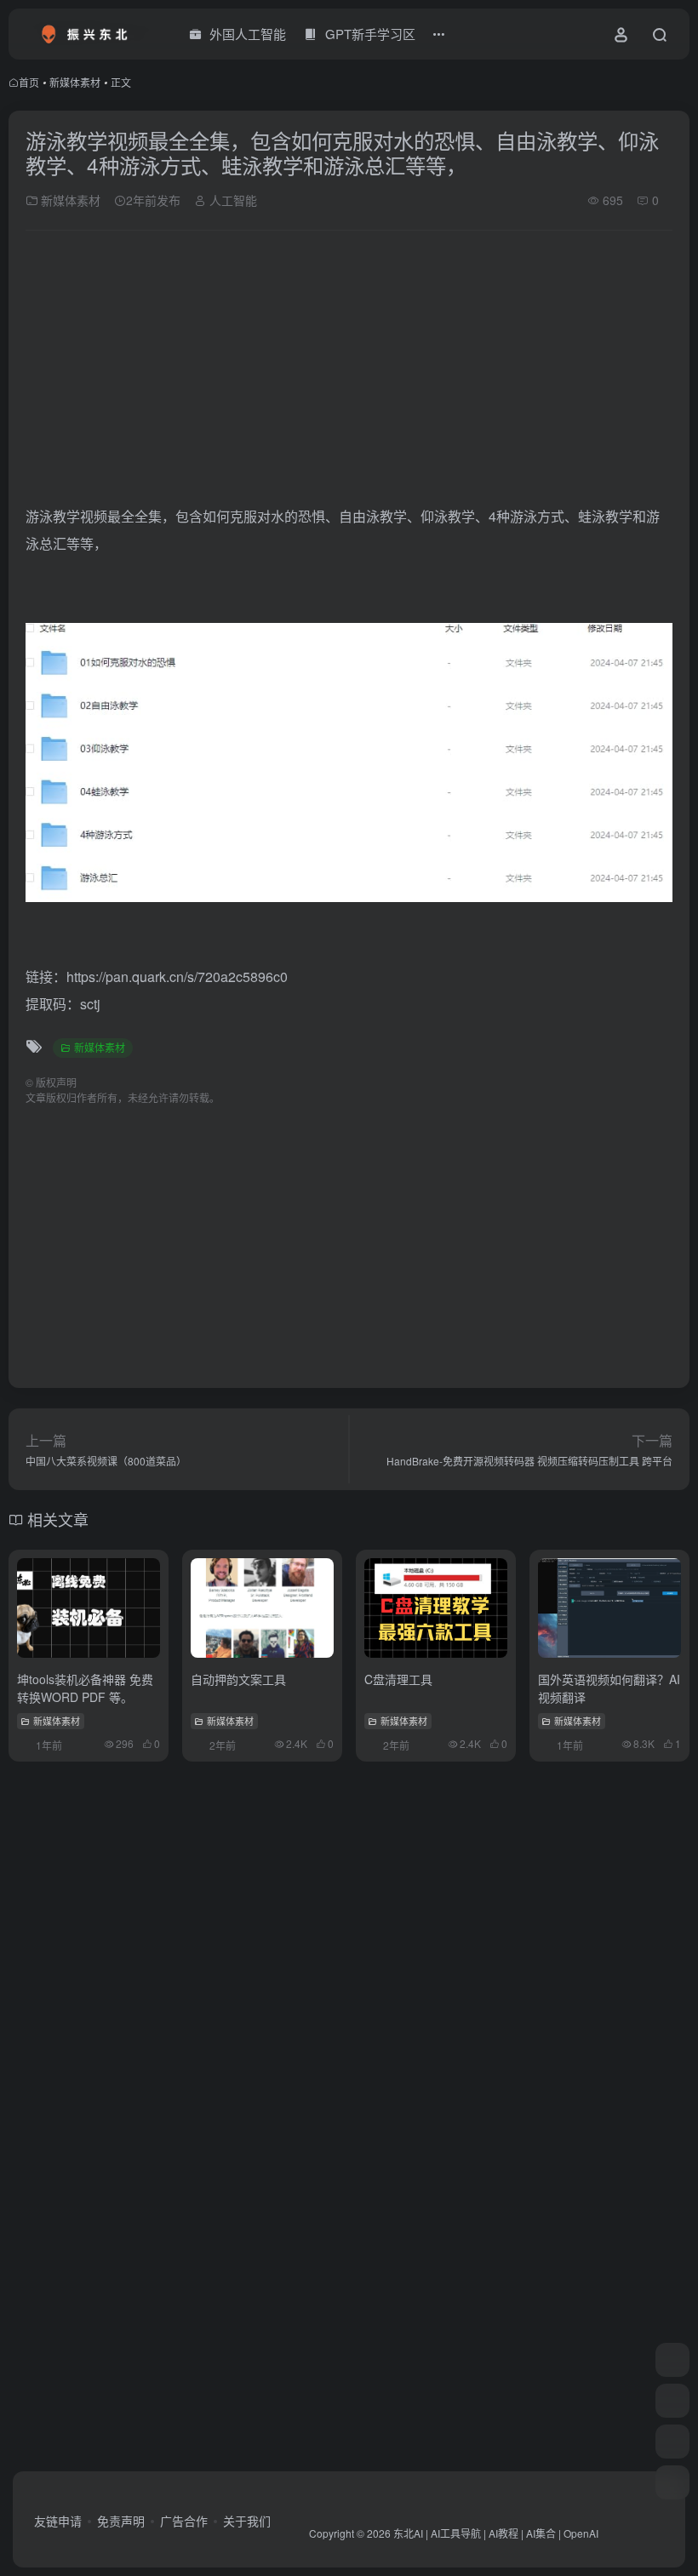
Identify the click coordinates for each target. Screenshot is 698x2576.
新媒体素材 (75, 82)
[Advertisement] (349, 370)
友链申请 (58, 2521)
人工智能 (232, 200)
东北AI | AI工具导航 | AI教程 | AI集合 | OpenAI (496, 2533)
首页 (29, 82)
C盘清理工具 (398, 1679)
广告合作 (184, 2521)
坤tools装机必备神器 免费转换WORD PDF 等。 (85, 1688)
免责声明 (121, 2521)
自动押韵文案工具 (238, 1679)
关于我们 (247, 2521)
